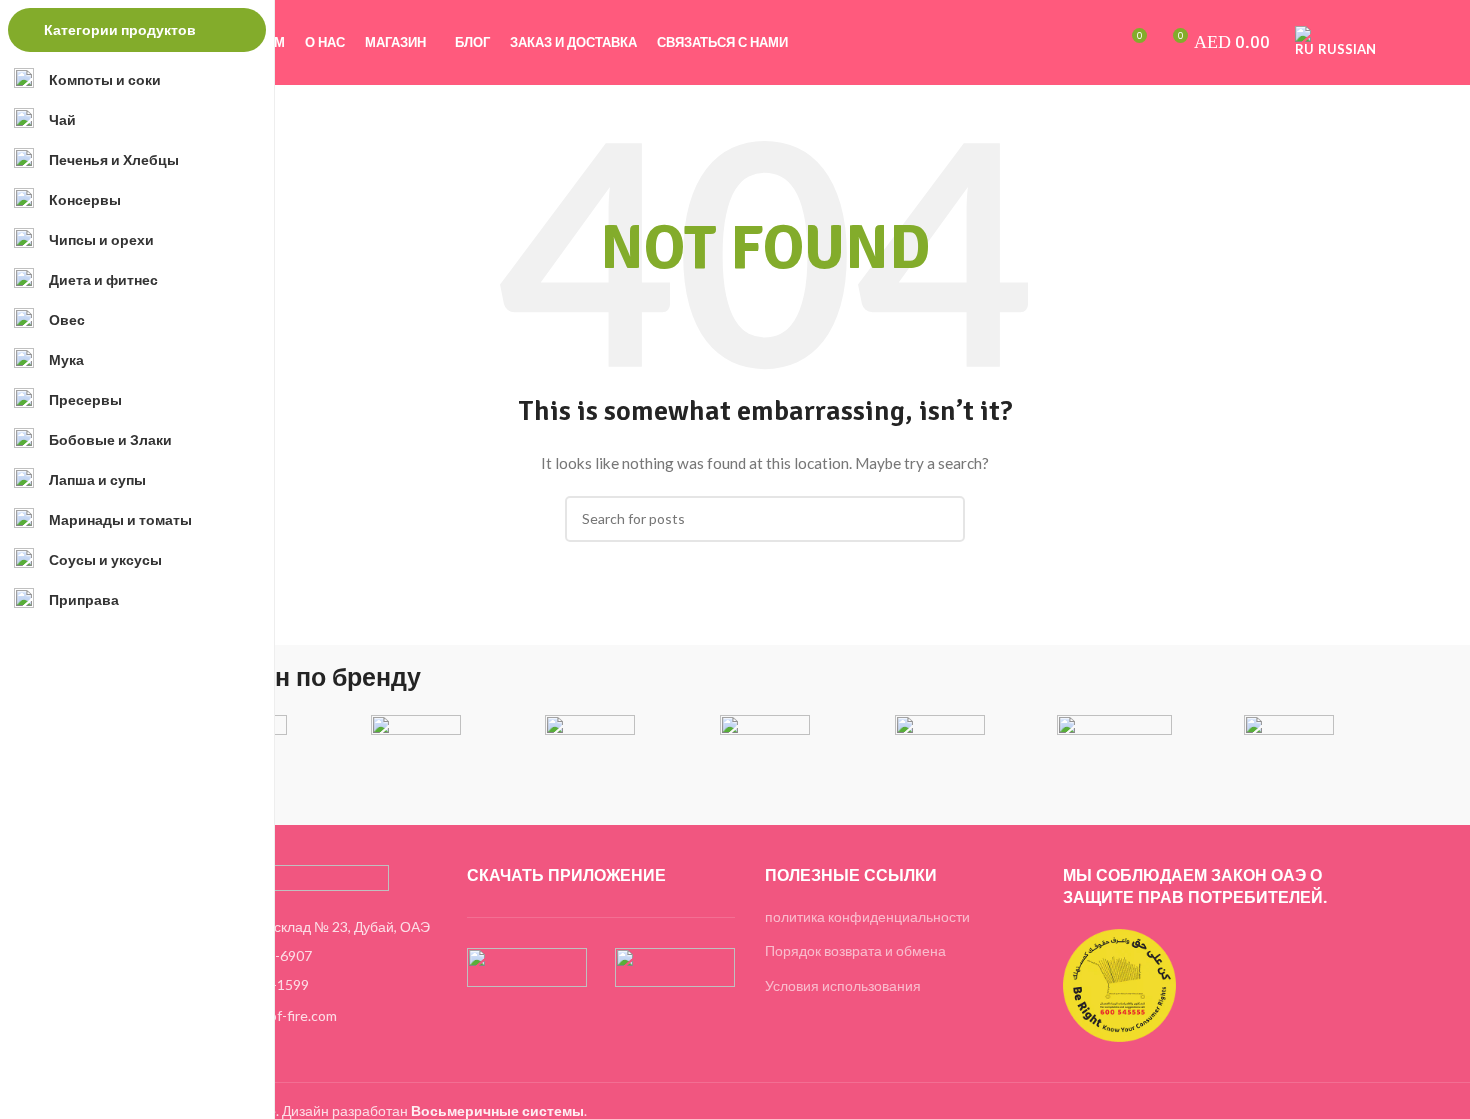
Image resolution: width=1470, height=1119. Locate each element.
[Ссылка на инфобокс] (416, 747)
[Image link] (279, 877)
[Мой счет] (1026, 43)
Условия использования (843, 985)
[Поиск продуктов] (1060, 43)
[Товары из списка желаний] (1094, 43)
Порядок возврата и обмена (855, 950)
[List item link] (303, 956)
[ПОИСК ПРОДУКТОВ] (942, 519)
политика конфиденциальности (867, 916)
